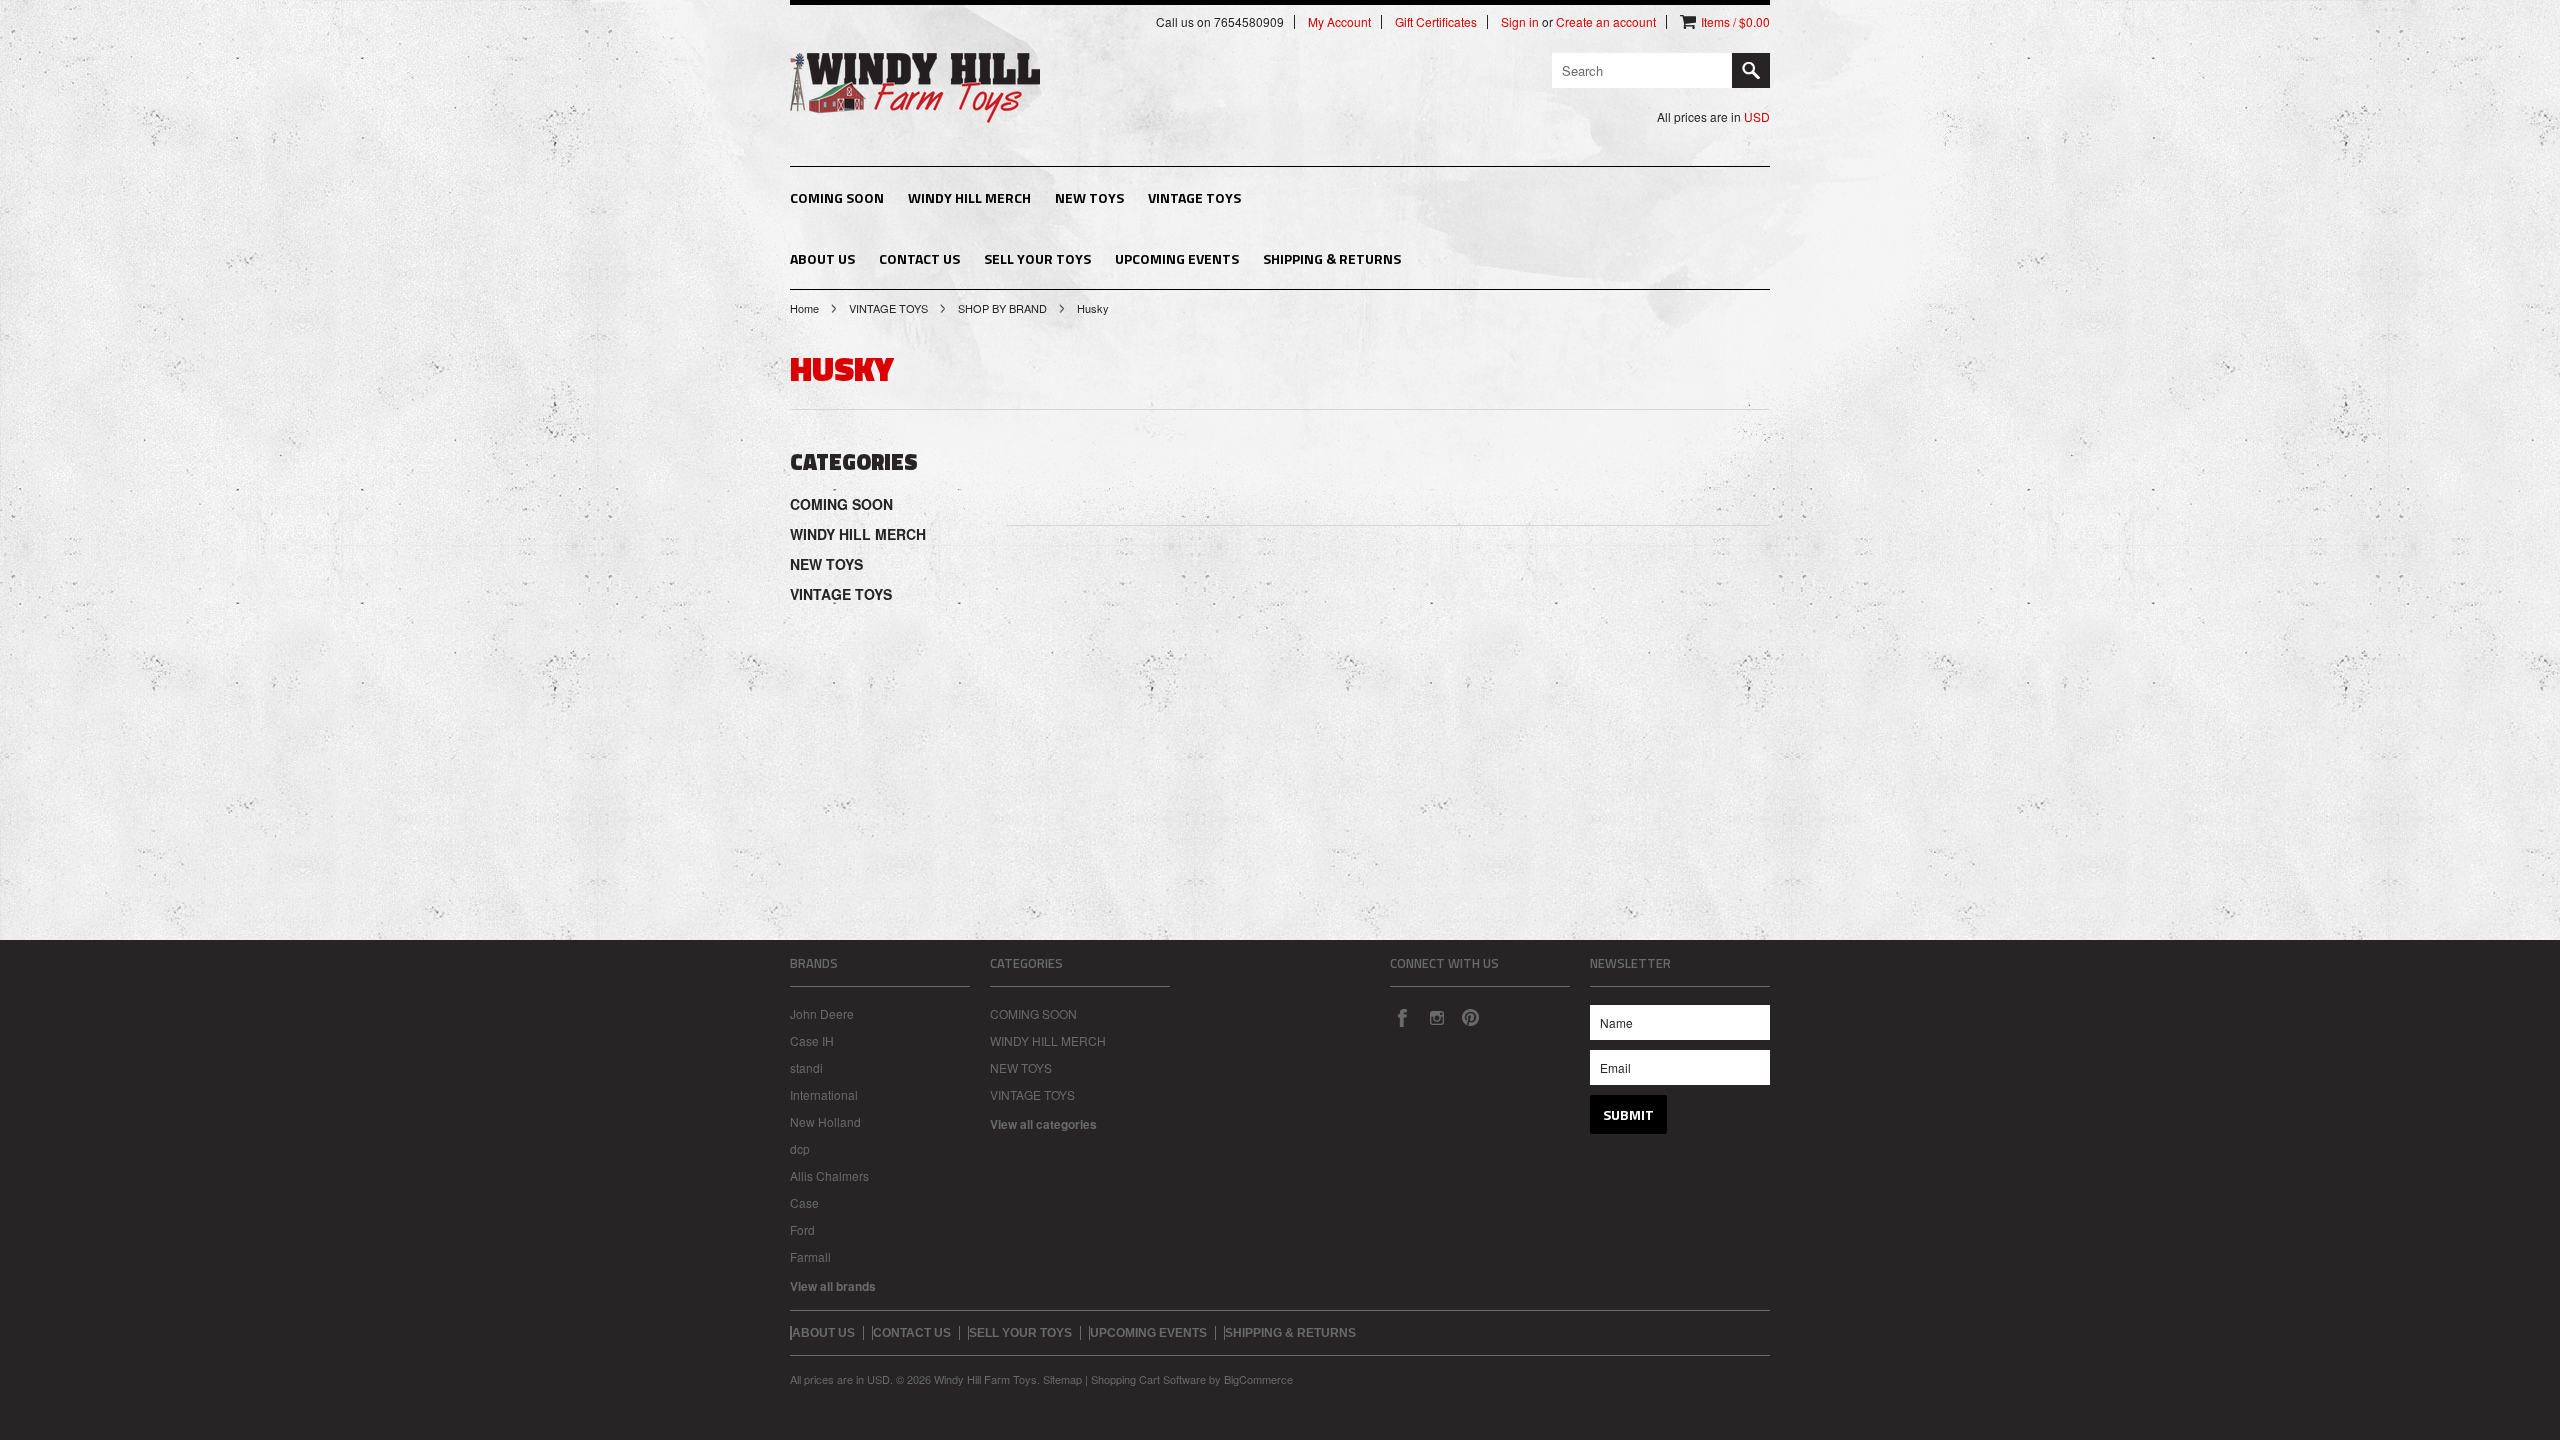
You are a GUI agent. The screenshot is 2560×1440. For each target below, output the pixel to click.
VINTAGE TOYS (1194, 197)
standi (806, 1067)
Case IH (812, 1040)
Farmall (810, 1256)
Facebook (1402, 1017)
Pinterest (1470, 1017)
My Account (1339, 22)
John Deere (822, 1013)
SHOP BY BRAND (1002, 308)
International (824, 1094)
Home (804, 308)
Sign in (1520, 22)
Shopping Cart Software (1148, 1379)
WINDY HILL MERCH (969, 197)
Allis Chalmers (829, 1175)
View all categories (1043, 1124)
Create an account (1606, 22)
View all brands (833, 1286)
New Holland (825, 1121)
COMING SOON (837, 197)
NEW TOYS (1089, 197)
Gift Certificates (1436, 22)
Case (804, 1202)
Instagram (1436, 1017)
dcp (800, 1148)
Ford (802, 1229)
